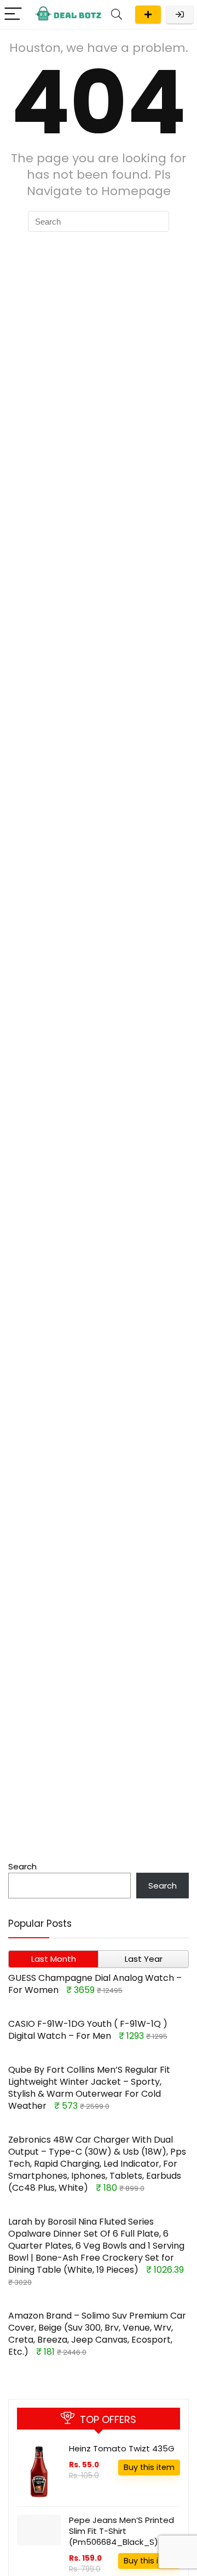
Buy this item (149, 2467)
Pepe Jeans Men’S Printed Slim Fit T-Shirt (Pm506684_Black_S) (121, 2531)
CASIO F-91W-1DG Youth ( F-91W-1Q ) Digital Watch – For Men (88, 2030)
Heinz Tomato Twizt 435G (122, 2448)
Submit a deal (148, 14)
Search (22, 1866)
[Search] (117, 14)
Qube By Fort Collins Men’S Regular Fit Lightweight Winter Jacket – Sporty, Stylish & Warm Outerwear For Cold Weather (89, 2088)
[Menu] (13, 14)
